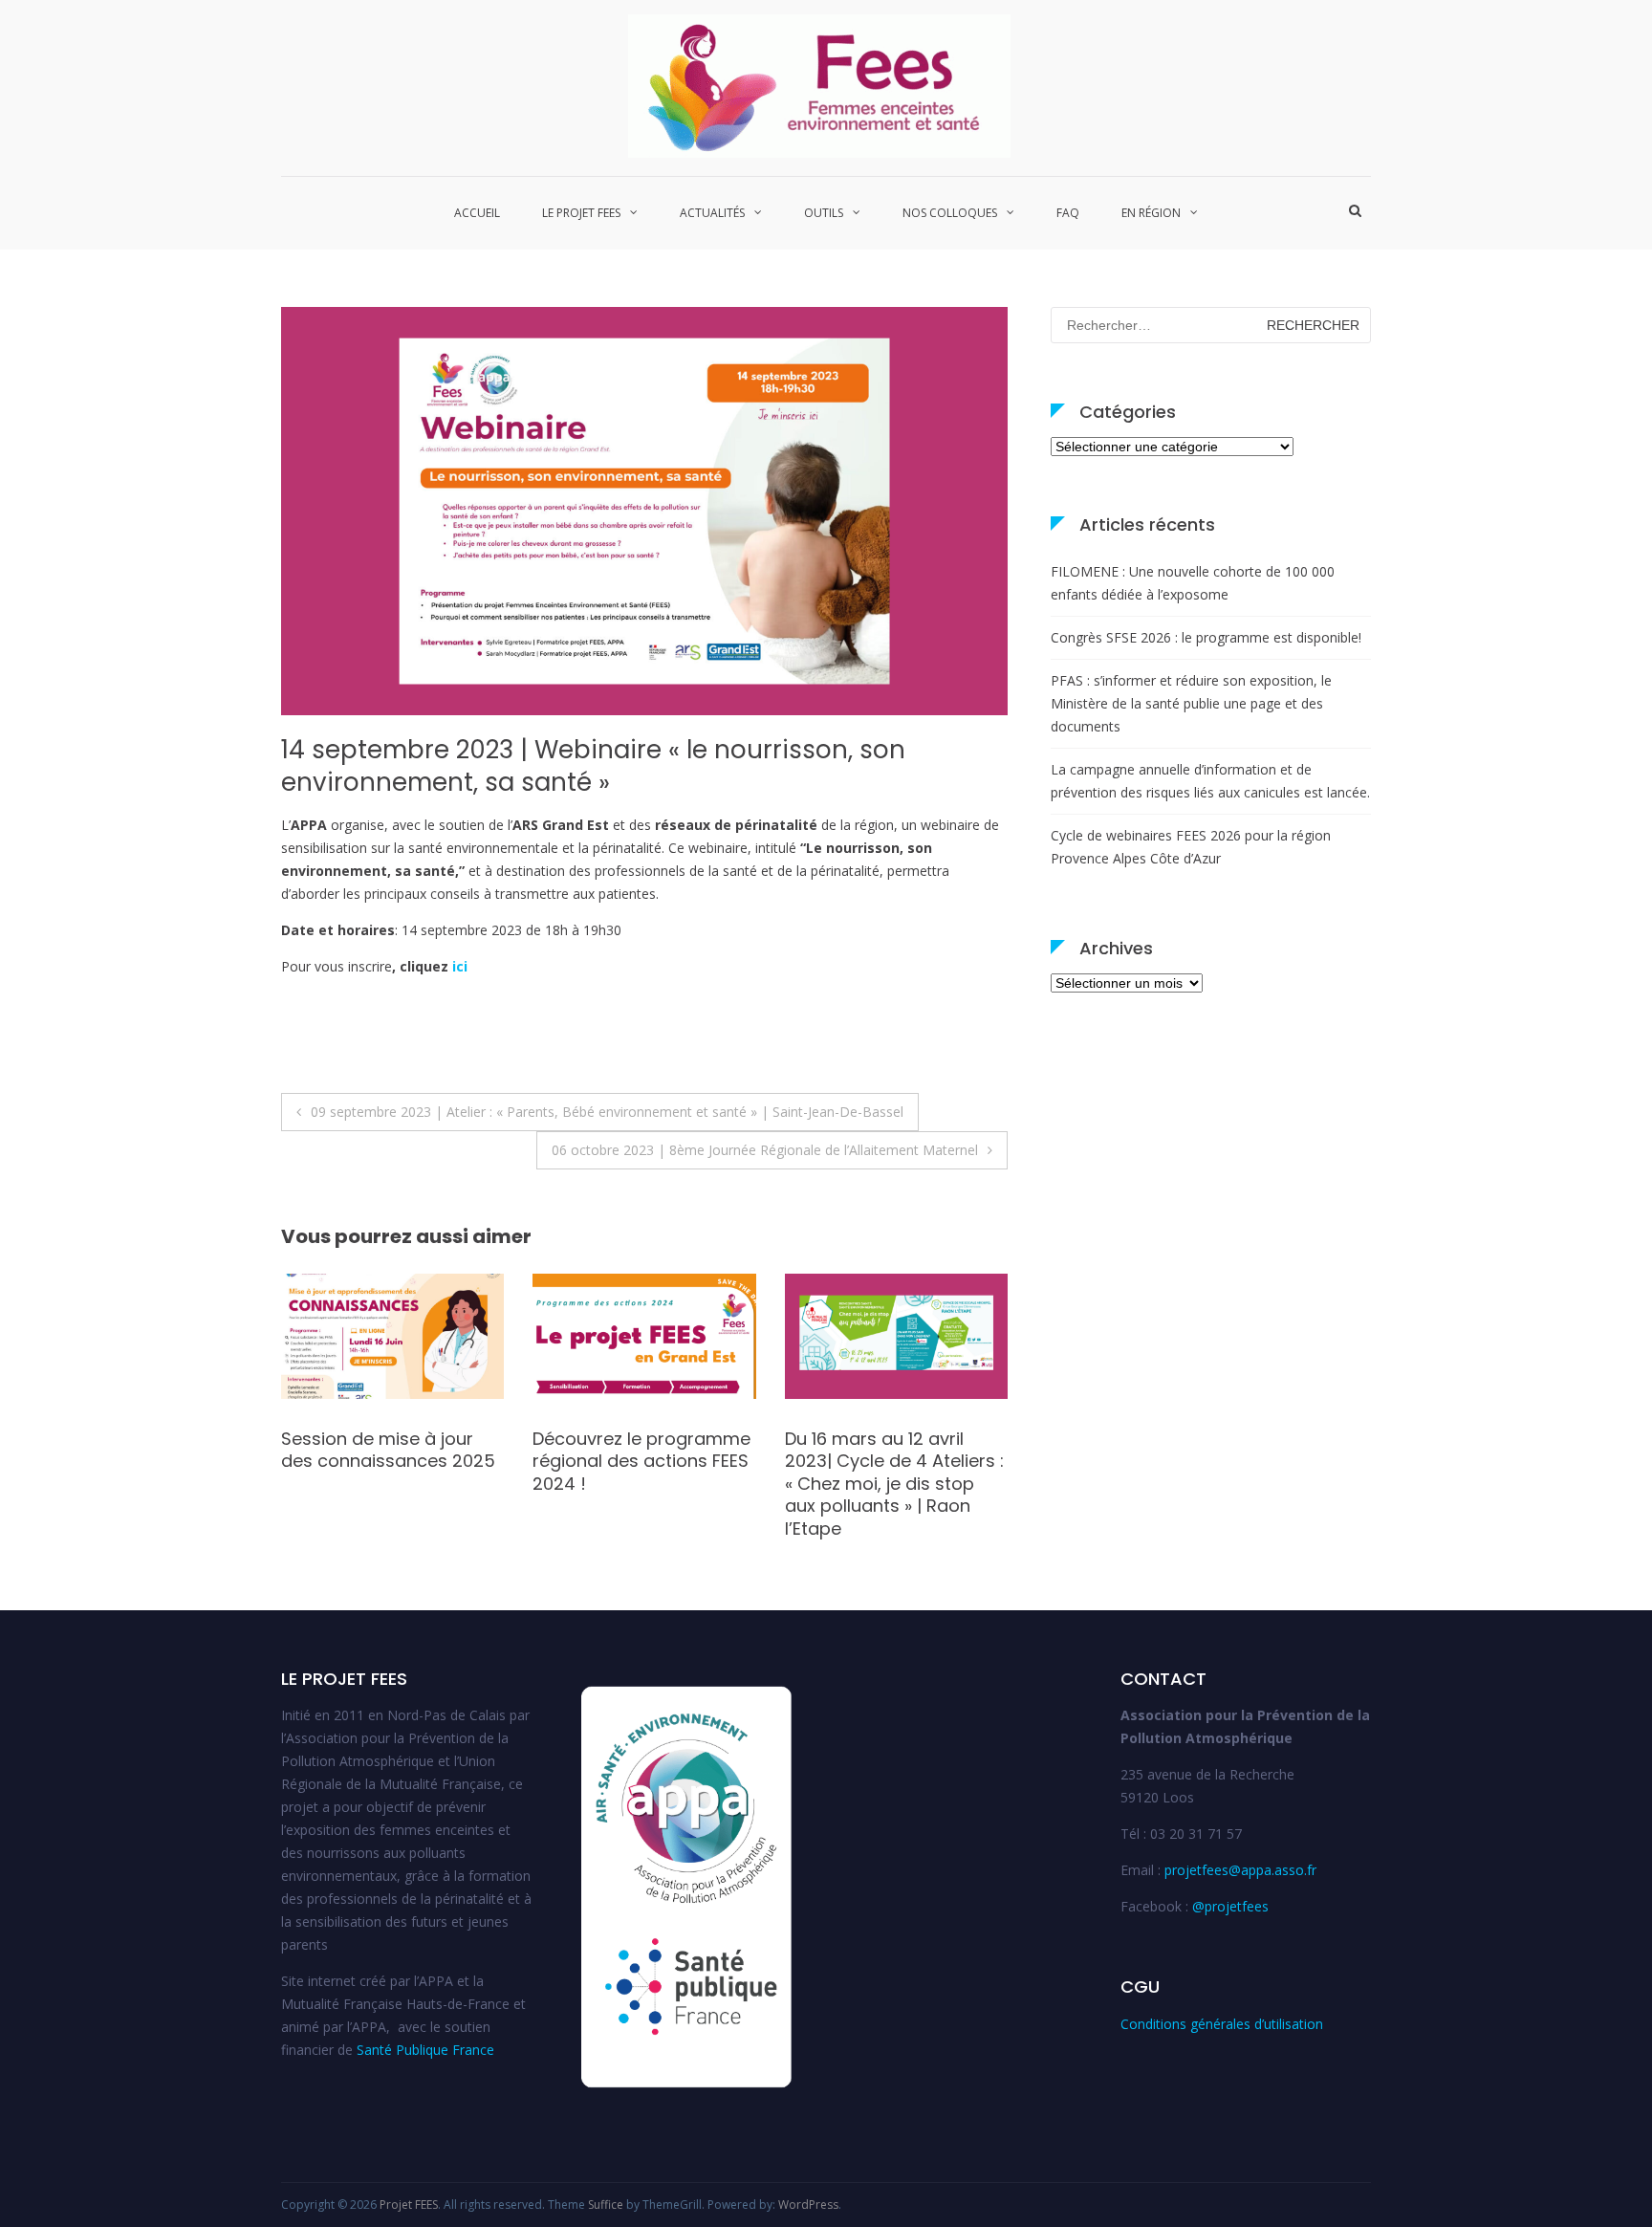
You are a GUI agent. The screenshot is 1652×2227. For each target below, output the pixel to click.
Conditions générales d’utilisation (1222, 2024)
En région (1151, 213)
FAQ (1068, 213)
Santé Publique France (425, 2050)
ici (460, 966)
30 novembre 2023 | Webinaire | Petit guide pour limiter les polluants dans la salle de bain (890, 1472)
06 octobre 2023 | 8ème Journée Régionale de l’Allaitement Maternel (765, 1150)
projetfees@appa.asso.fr (1240, 1870)
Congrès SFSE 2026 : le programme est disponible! (1206, 637)
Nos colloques (950, 213)
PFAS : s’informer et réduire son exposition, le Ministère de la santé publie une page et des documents (1191, 703)
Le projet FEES (581, 213)
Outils (824, 213)
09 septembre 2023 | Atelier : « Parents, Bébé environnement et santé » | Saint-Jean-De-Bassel (607, 1112)
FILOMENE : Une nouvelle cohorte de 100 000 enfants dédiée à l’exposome (1193, 583)
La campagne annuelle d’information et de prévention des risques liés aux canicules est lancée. (1210, 781)
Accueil (477, 213)
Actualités (712, 213)
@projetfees (1230, 1906)
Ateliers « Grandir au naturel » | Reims (367, 1450)
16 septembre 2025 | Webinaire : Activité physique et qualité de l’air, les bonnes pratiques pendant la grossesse (641, 1484)
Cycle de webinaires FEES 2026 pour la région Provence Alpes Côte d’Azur (1191, 847)
